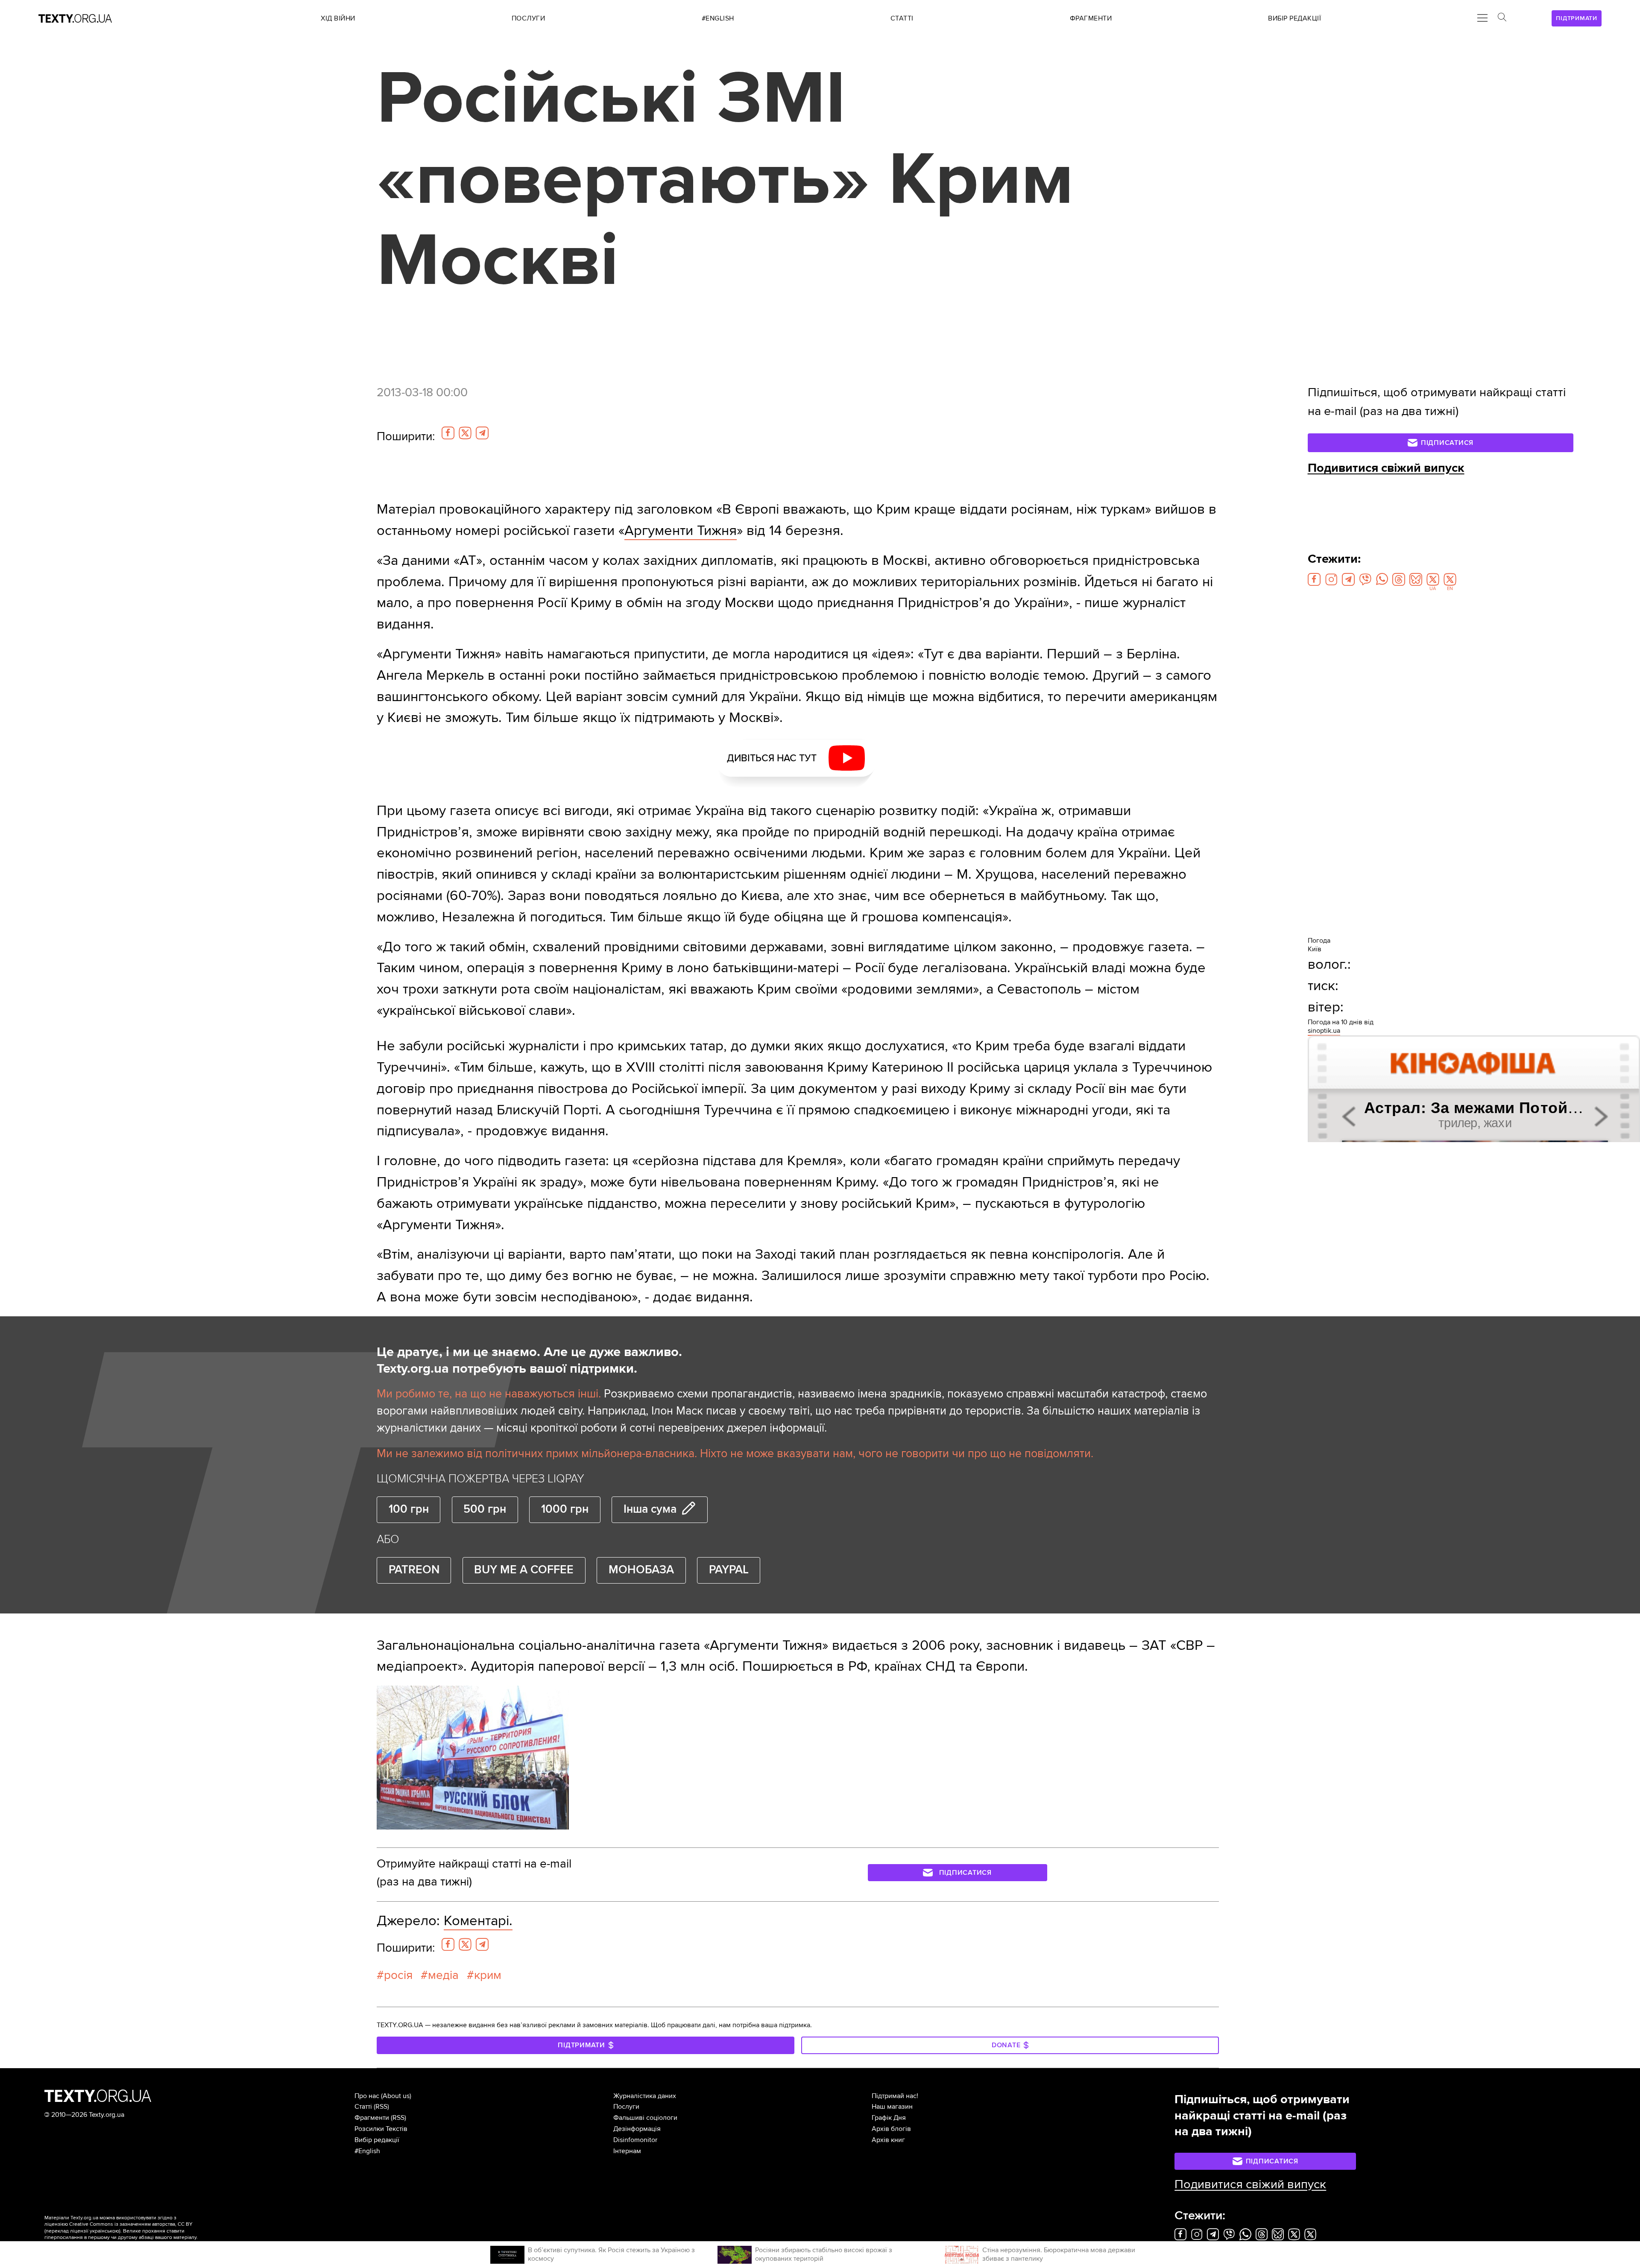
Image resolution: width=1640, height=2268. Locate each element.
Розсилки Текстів (381, 2129)
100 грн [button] (409, 1509)
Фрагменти (372, 2118)
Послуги (626, 2107)
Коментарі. (478, 1921)
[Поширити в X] (465, 433)
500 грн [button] (485, 1509)
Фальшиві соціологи (645, 2118)
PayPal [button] (729, 1570)
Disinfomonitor (635, 2140)
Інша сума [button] (650, 1509)
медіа (443, 1975)
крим (488, 1975)
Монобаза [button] (641, 1570)
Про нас (367, 2096)
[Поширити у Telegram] (482, 433)
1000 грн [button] (565, 1509)
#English (367, 2151)
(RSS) (381, 2107)
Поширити (406, 436)
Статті (363, 2107)
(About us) (396, 2096)
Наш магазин (892, 2107)
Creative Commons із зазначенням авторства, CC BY (131, 2224)
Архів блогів (891, 2129)
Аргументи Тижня (681, 530)
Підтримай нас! (895, 2096)
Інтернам (627, 2151)
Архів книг (888, 2140)
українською (104, 2231)
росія (398, 1975)
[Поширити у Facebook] (448, 433)
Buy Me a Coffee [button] (524, 1570)
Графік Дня (889, 2118)
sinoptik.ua (1324, 1031)
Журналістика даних (645, 2096)
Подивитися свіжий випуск (1386, 468)
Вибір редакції (377, 2140)
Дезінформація (637, 2129)
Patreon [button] (414, 1570)
